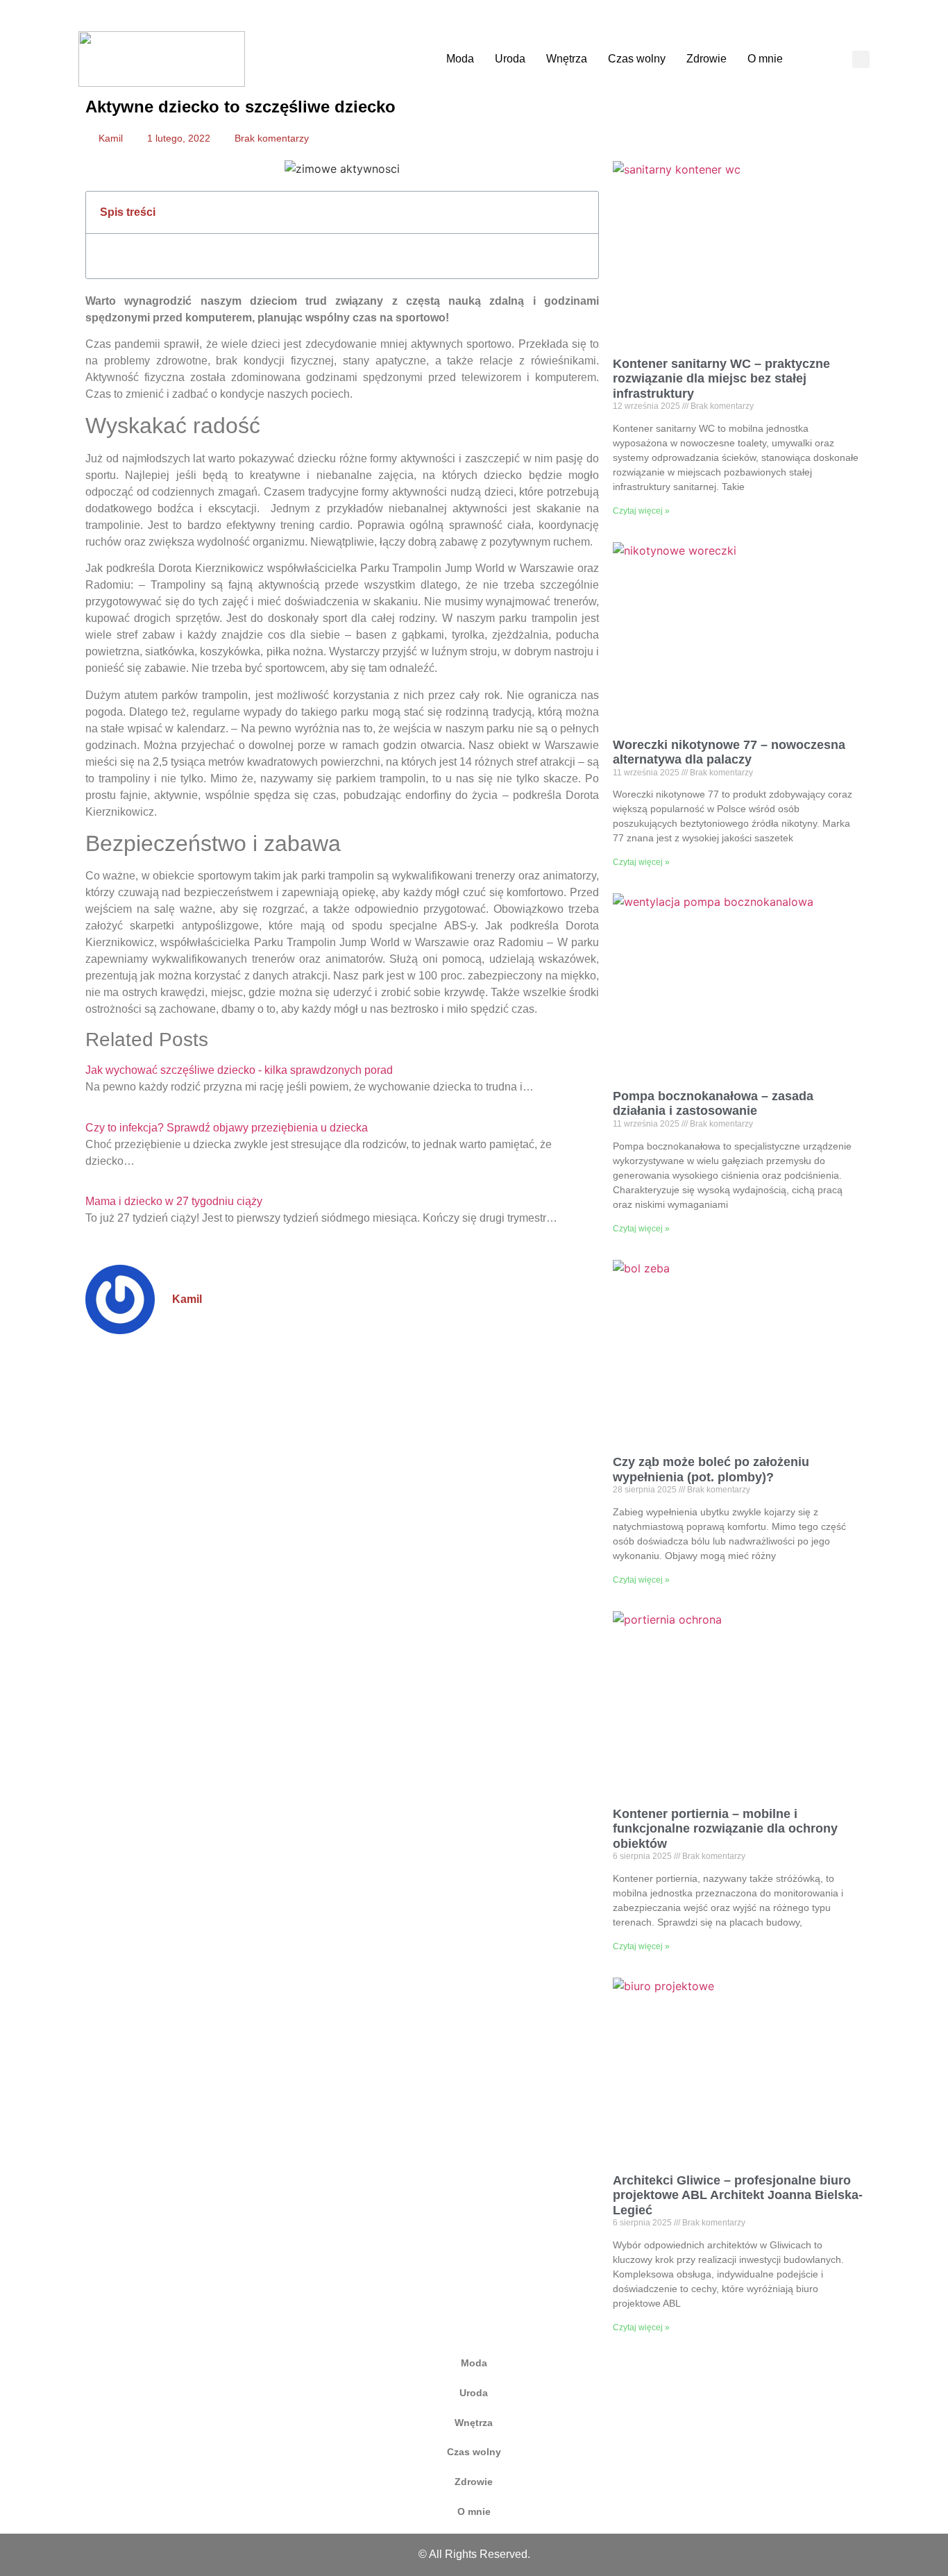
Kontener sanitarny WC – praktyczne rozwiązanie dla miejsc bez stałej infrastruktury (721, 379)
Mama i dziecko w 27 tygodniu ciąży (174, 1201)
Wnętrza (567, 59)
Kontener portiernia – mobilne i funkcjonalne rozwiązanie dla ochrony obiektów (725, 1829)
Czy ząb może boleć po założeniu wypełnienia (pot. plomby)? (711, 1470)
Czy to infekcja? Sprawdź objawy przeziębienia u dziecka (227, 1128)
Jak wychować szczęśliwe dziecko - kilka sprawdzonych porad (239, 1070)
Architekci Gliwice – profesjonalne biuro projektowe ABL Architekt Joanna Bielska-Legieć (738, 2195)
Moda (460, 59)
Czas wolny (637, 59)
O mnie (765, 59)
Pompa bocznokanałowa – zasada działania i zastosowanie (713, 1104)
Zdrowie (706, 59)
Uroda (510, 59)
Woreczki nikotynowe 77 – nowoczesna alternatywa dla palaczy (729, 752)
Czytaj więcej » (641, 511)
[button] (861, 59)
